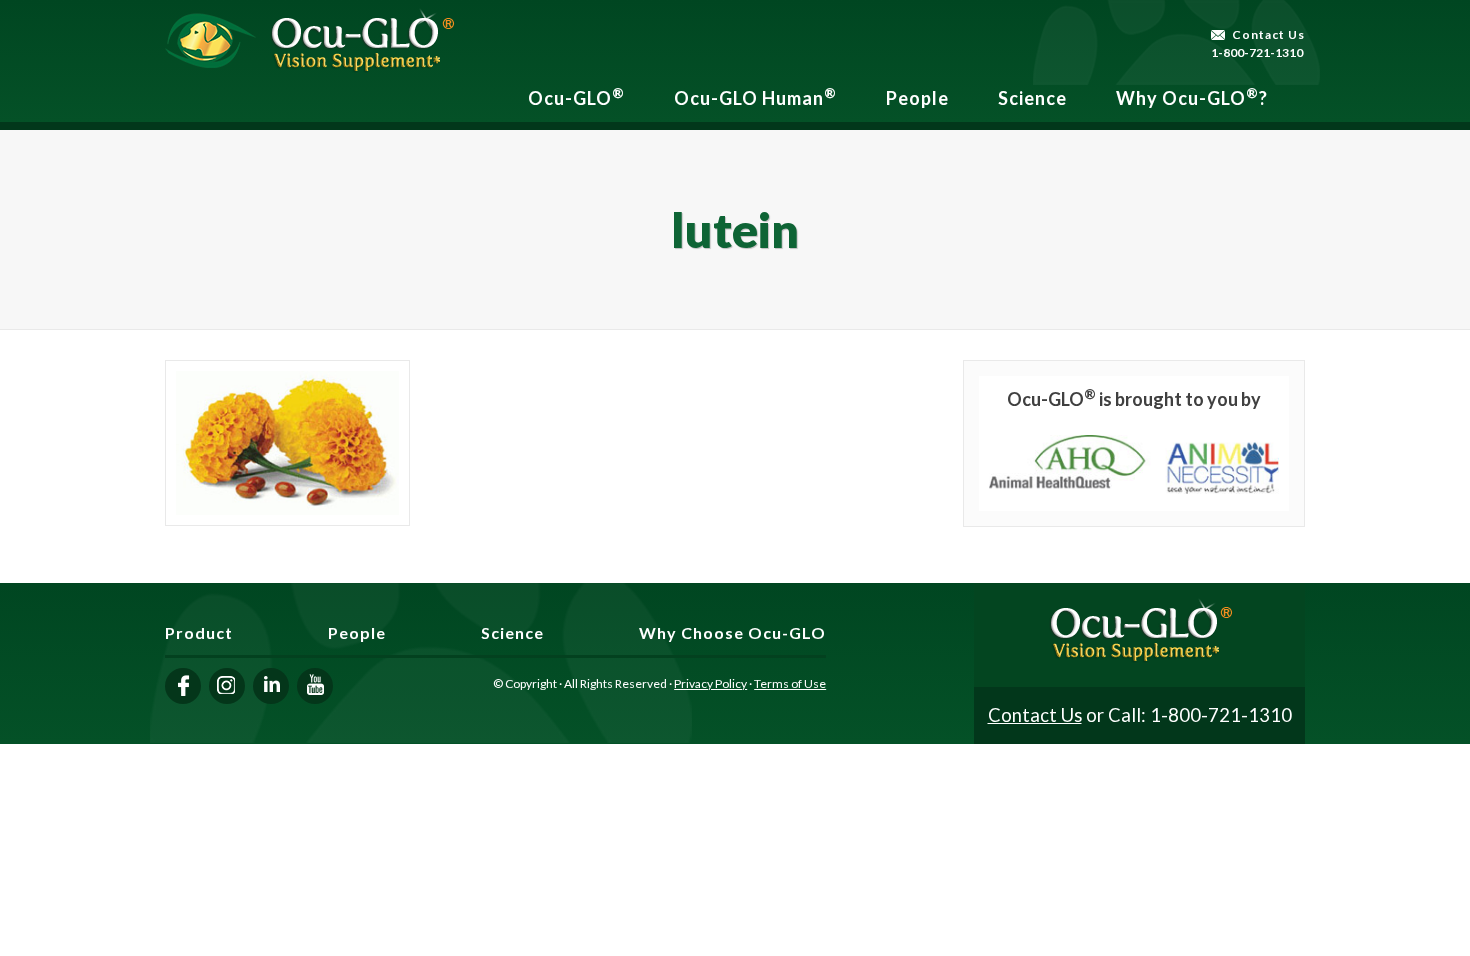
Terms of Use (790, 683)
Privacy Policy (710, 683)
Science (1032, 98)
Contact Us (1268, 34)
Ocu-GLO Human (755, 97)
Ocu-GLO (576, 97)
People (917, 98)
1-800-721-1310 (1257, 52)
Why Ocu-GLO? (1192, 97)
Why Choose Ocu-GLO (732, 632)
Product (199, 632)
